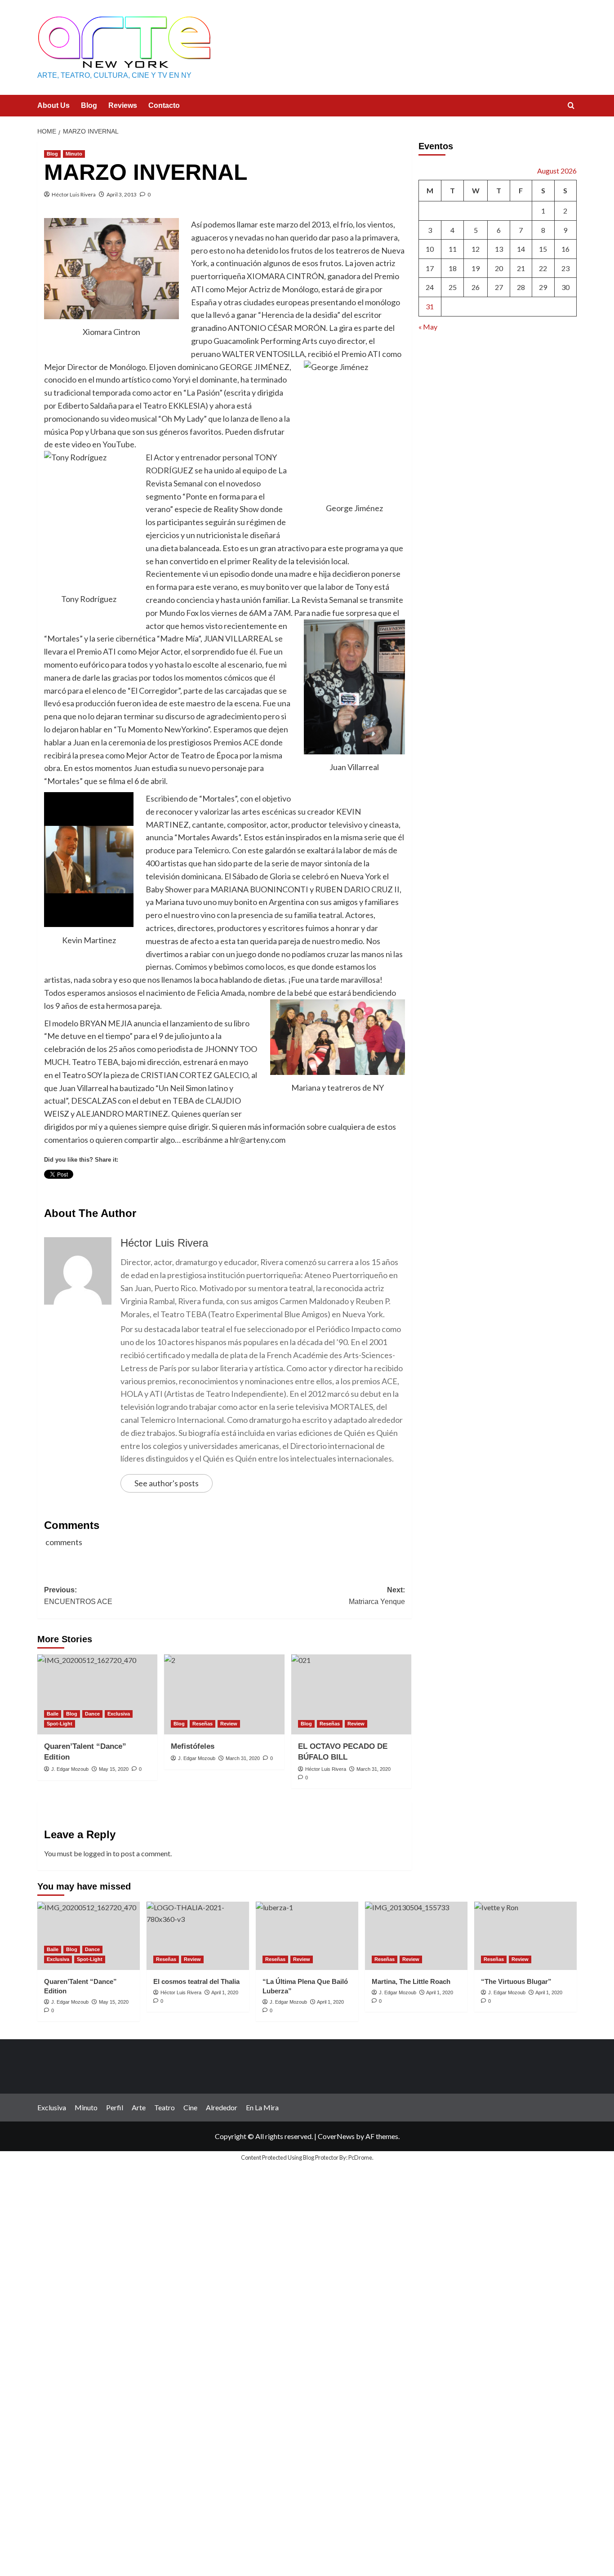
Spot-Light (60, 1724)
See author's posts (167, 1483)
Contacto (164, 105)
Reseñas (202, 1724)
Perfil (115, 2107)
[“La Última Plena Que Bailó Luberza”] (307, 1936)
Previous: (78, 1596)
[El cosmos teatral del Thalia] (198, 1936)
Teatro (165, 2107)
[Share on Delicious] (118, 1191)
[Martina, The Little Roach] (416, 1936)
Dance (92, 1714)
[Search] (571, 106)
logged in (97, 1853)
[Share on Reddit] (218, 1191)
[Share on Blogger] (101, 1191)
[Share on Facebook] (51, 1191)
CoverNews (336, 2136)
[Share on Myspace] (168, 1191)
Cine (190, 2107)
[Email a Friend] (85, 1191)
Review (229, 1724)
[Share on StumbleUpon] (184, 1191)
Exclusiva (119, 1714)
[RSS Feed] (251, 1191)
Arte (139, 2107)
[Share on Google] (151, 1191)
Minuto (74, 154)
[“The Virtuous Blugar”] (525, 1936)
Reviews (123, 105)
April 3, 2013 (122, 194)
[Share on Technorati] (234, 1191)
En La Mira (262, 2107)
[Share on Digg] (134, 1191)
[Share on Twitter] (68, 1191)
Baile (53, 1714)
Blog (89, 105)
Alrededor (222, 2107)
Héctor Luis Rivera (74, 194)
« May (428, 327)
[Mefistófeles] (224, 1694)
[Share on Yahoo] (201, 1191)
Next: (377, 1596)
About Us (53, 105)
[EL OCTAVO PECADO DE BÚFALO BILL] (351, 1694)
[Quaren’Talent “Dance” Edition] (97, 1694)
